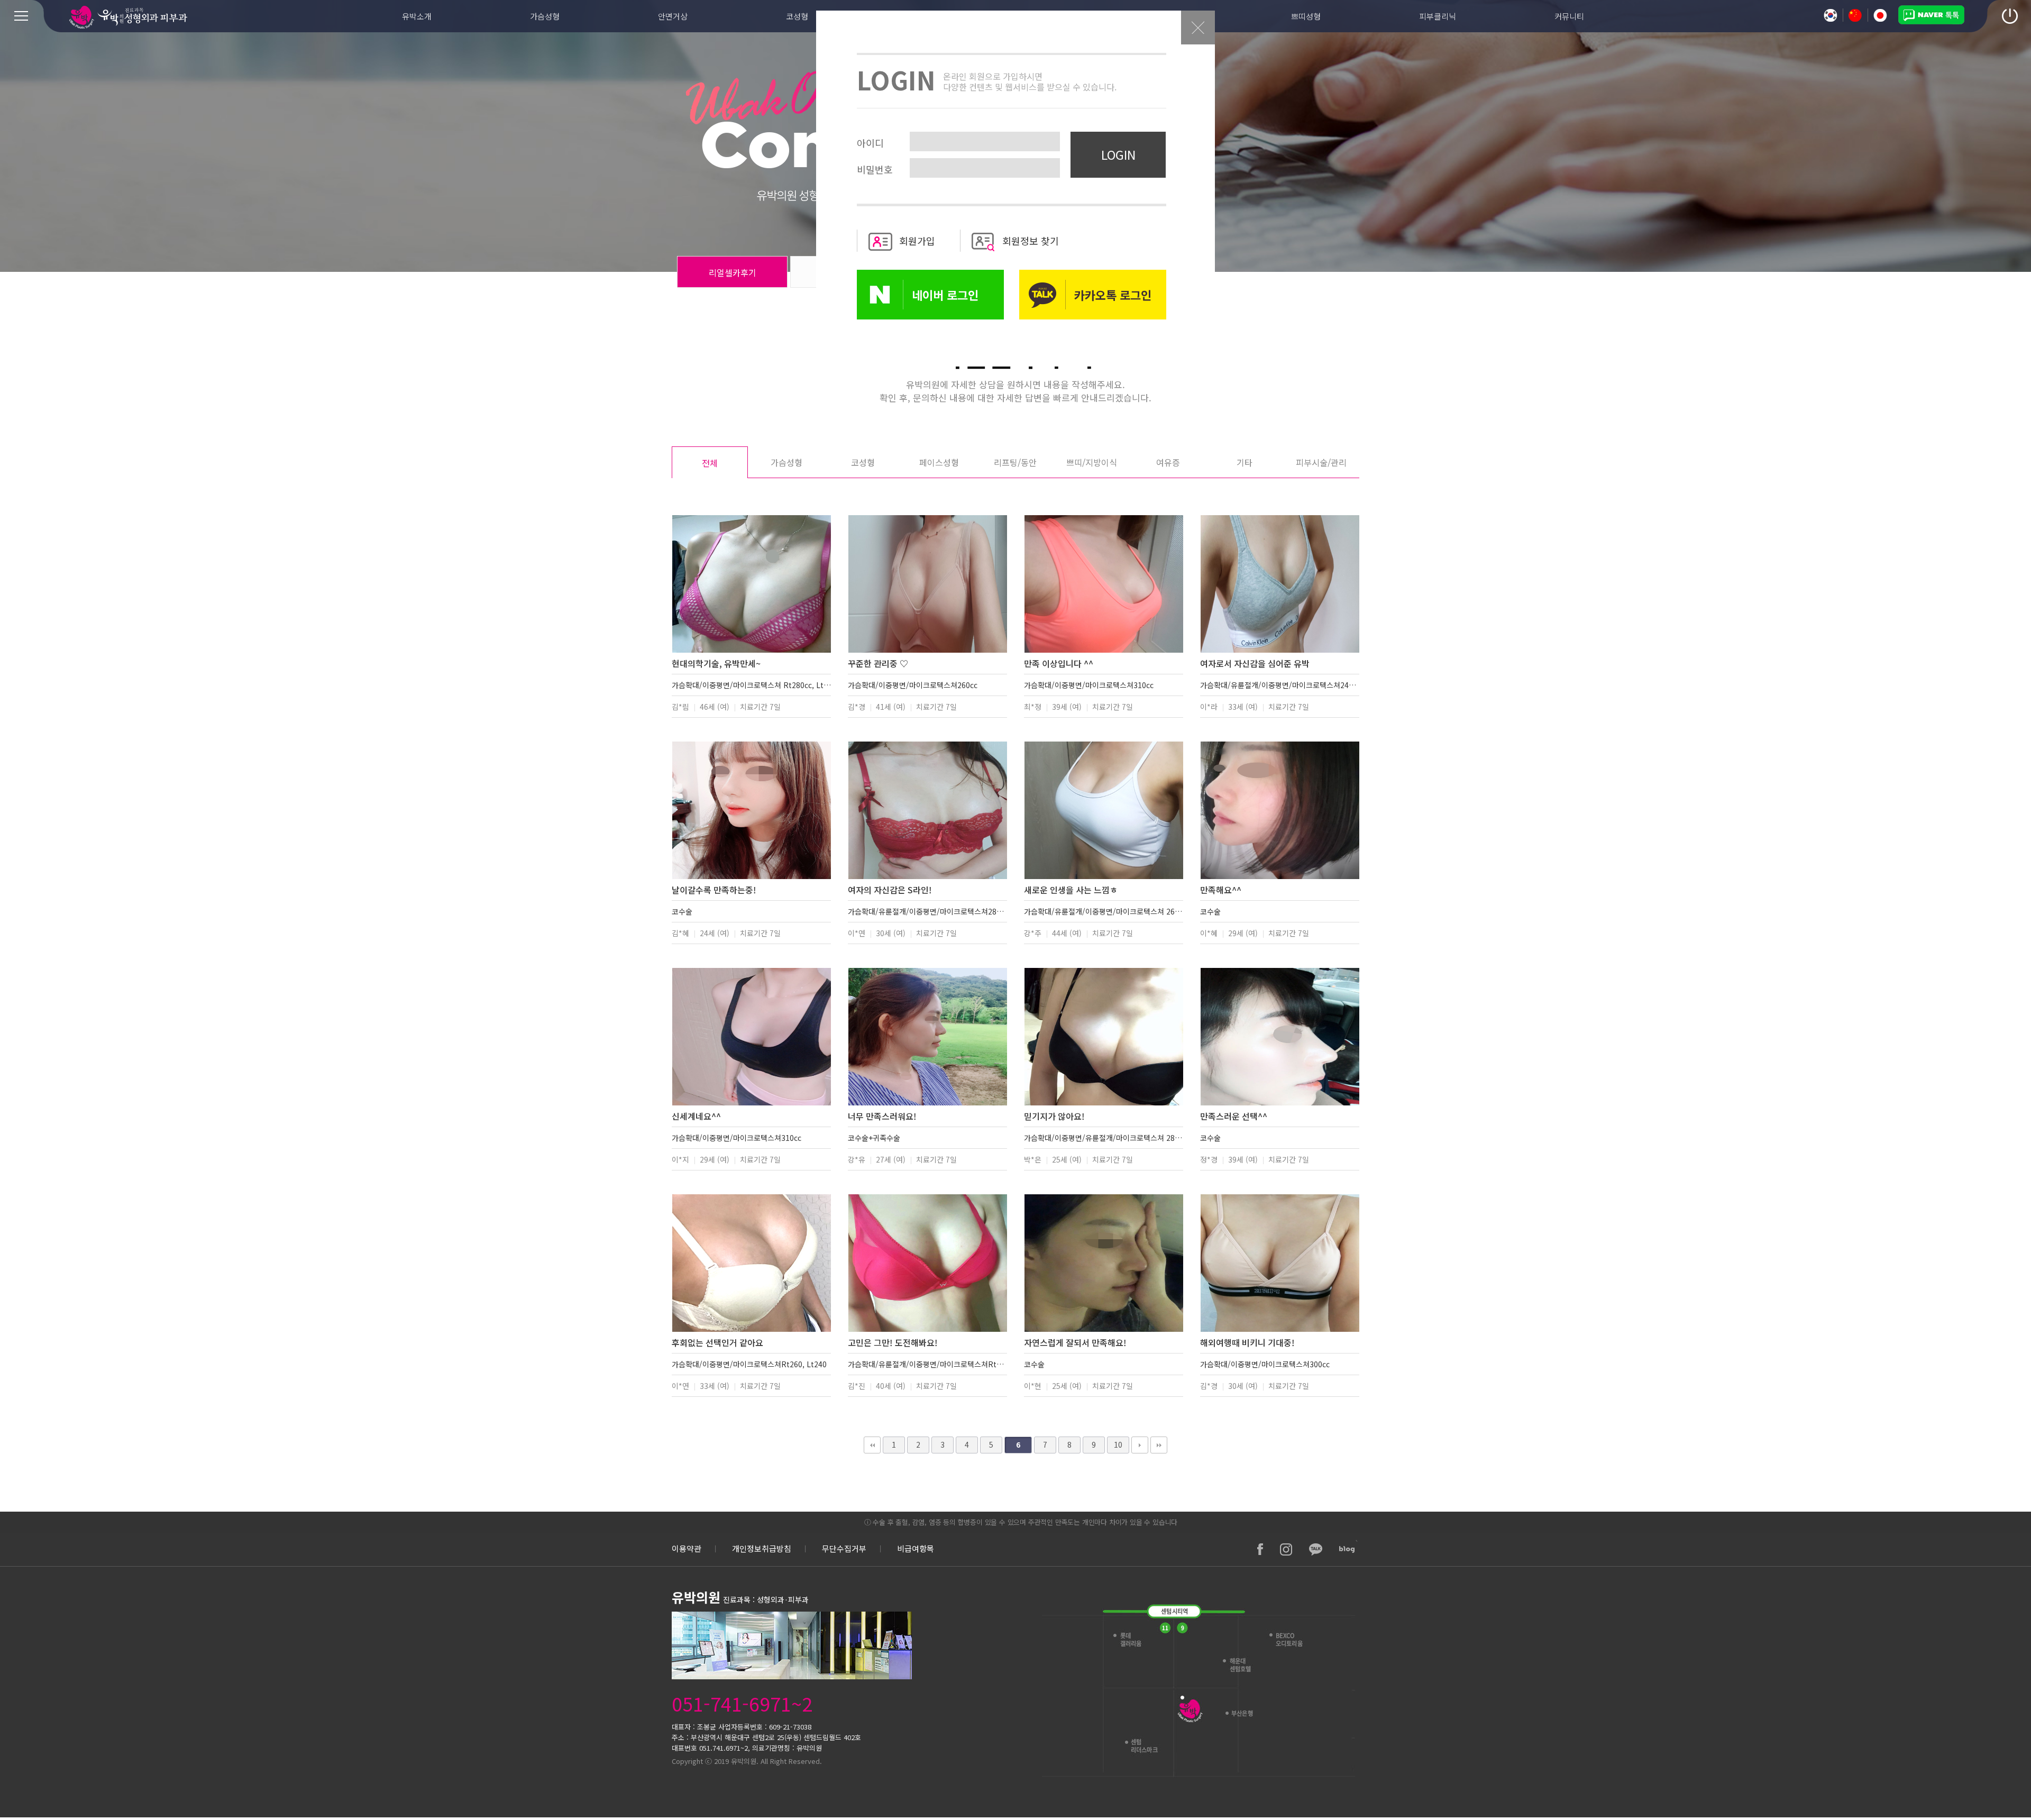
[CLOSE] (1198, 42)
